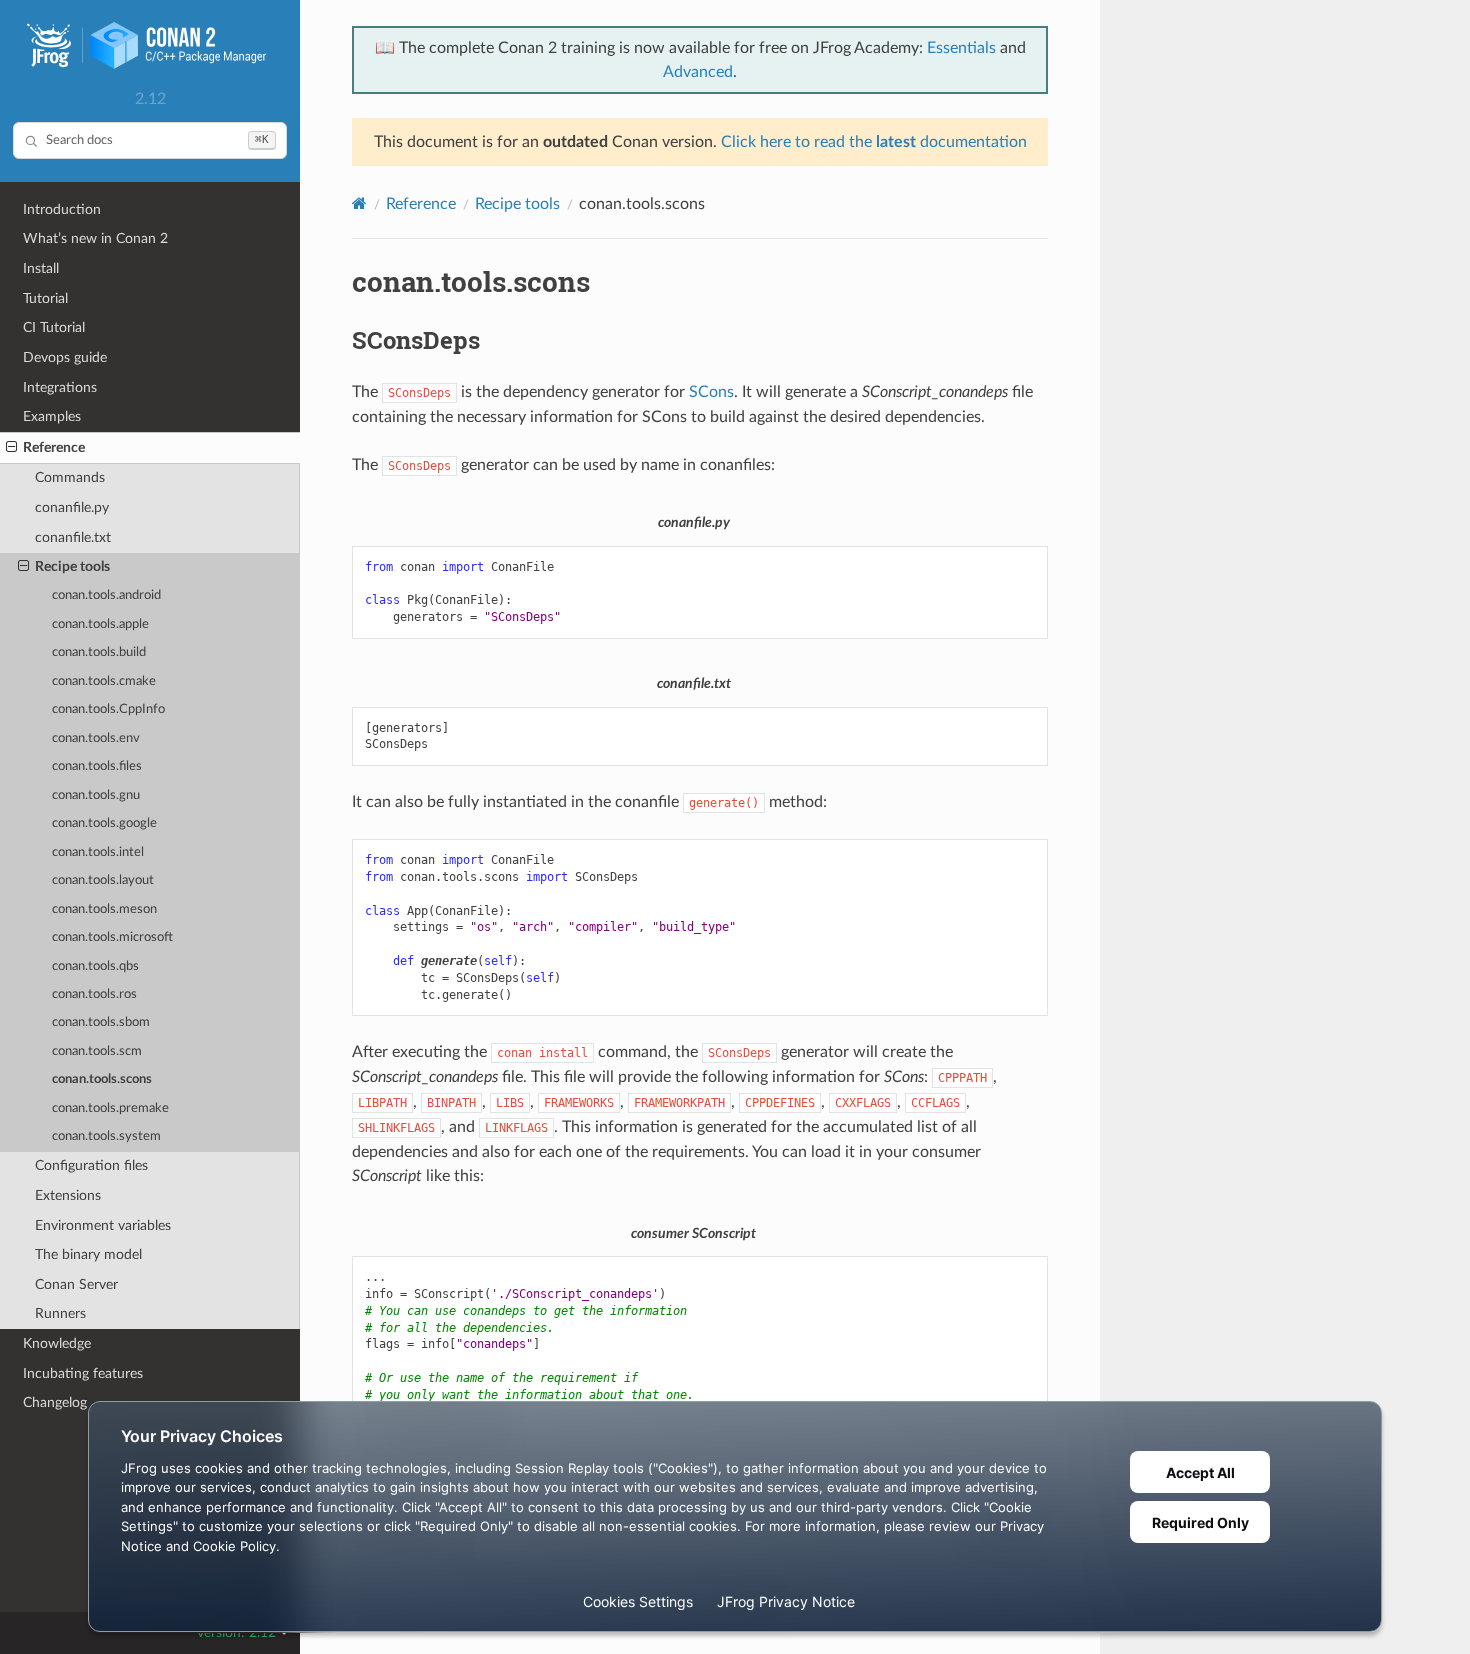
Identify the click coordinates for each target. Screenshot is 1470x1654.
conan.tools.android (106, 595)
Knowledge (57, 1343)
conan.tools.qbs (95, 966)
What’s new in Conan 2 (95, 238)
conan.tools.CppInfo (108, 709)
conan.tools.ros (94, 994)
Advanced (698, 72)
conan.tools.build (99, 652)
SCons (711, 392)
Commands (70, 477)
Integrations (60, 387)
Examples (52, 416)
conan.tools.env (96, 738)
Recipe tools (72, 566)
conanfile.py (72, 507)
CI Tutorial (54, 327)
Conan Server (76, 1284)
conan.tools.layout (103, 880)
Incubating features (83, 1373)
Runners (60, 1313)
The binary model (88, 1254)
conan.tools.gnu (96, 795)
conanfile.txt (73, 537)
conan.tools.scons (102, 1079)
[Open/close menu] (11, 448)
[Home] (359, 203)
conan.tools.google (104, 823)
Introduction (62, 209)
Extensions (68, 1195)
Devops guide (65, 357)
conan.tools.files (97, 766)
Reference (54, 447)
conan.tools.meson (104, 909)
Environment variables (103, 1225)
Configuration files (91, 1165)
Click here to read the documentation (874, 142)
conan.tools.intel (98, 852)
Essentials (961, 48)
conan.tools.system (106, 1136)
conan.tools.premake (110, 1108)
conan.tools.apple (100, 624)
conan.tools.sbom (101, 1022)
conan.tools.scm (97, 1051)
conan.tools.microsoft (112, 937)
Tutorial (45, 298)
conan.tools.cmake (104, 681)
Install (41, 268)
